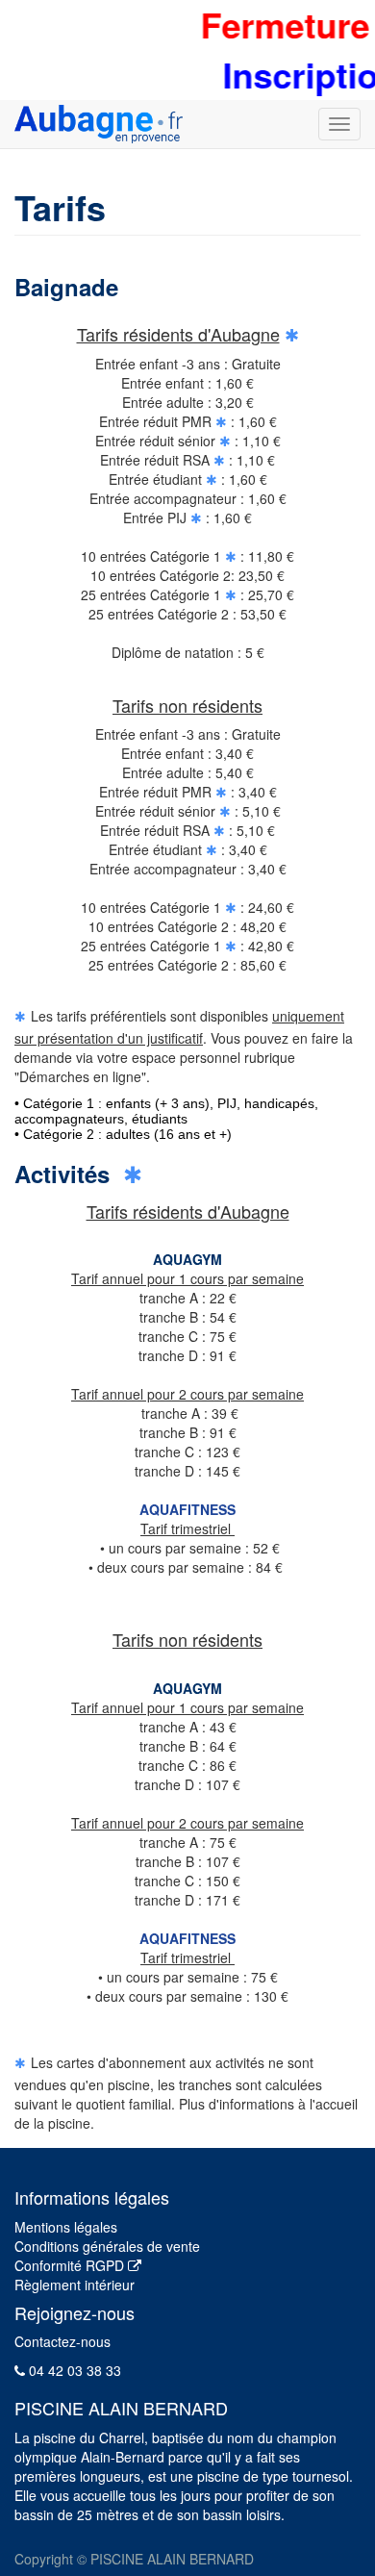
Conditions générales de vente (107, 2246)
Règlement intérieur (75, 2285)
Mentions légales (66, 2227)
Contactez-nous (62, 2341)
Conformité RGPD (71, 2265)
